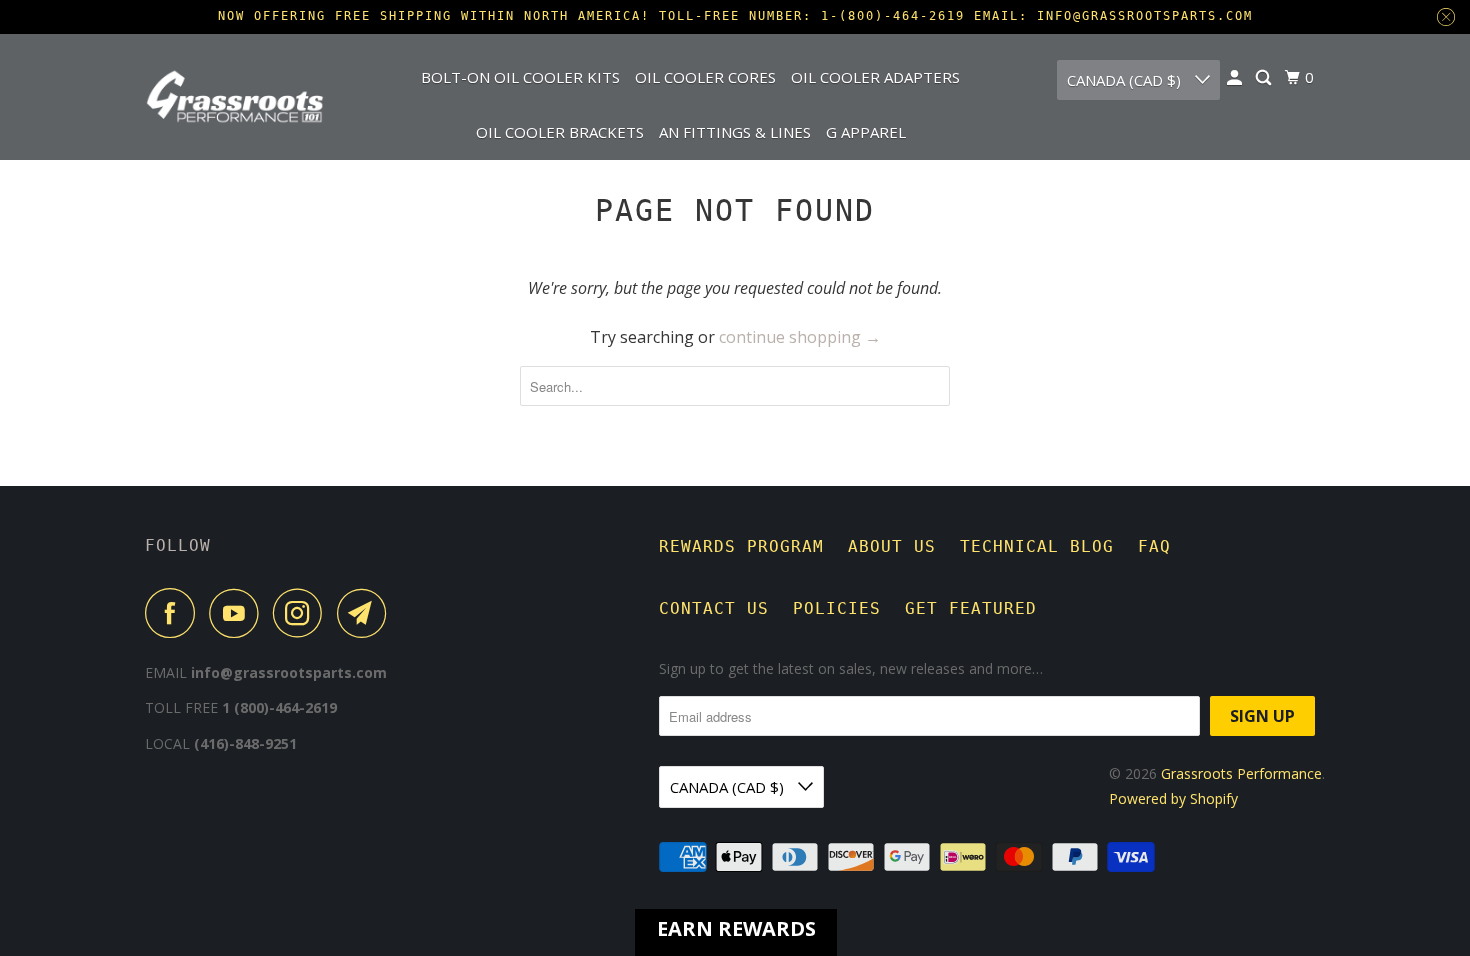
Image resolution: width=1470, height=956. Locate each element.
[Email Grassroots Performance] (367, 613)
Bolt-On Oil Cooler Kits (520, 77)
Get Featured (971, 608)
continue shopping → (800, 337)
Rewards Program (741, 546)
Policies (837, 608)
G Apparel (866, 132)
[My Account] (1236, 78)
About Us (892, 546)
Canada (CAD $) (1126, 80)
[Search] (1265, 78)
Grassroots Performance (1241, 773)
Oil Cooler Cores (705, 77)
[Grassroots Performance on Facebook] (175, 613)
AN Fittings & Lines (735, 132)
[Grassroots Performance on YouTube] (239, 613)
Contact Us (714, 608)
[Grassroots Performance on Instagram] (303, 613)
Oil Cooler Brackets (560, 132)
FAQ (1154, 546)
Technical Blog (1037, 546)
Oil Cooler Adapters (875, 77)
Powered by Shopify (1173, 798)
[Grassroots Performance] (235, 96)
